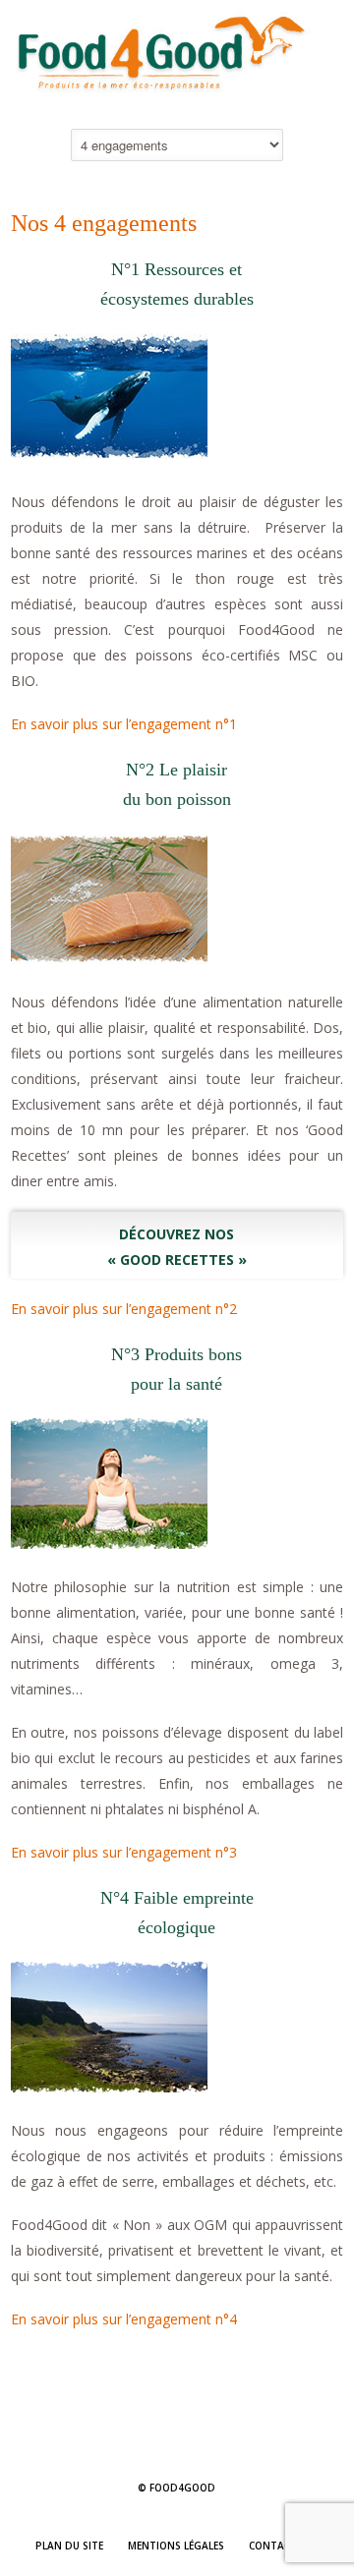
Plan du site (69, 2546)
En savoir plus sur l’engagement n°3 (124, 1852)
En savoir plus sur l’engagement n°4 (124, 2319)
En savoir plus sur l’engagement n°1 (124, 724)
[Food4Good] (177, 98)
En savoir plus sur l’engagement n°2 (124, 1309)
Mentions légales (176, 2546)
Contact (273, 2546)
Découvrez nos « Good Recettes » (177, 1247)
